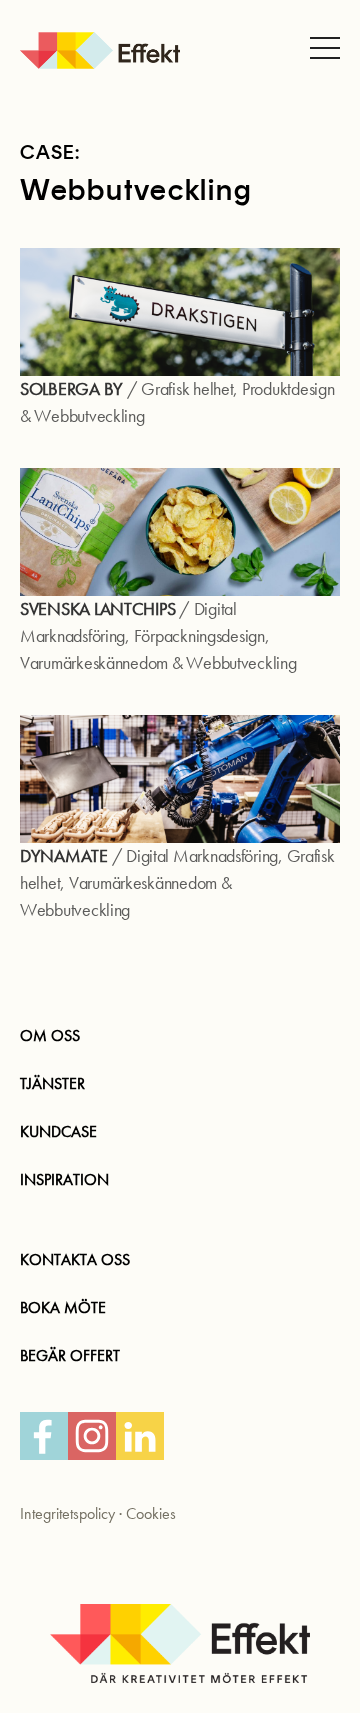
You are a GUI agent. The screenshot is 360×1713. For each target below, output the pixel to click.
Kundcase (58, 1131)
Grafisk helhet (187, 389)
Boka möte (63, 1307)
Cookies (151, 1513)
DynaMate (64, 856)
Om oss (50, 1035)
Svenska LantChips (97, 609)
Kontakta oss (75, 1259)
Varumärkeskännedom (94, 663)
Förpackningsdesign (199, 636)
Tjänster (52, 1083)
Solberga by (71, 389)
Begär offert (70, 1355)
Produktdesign (288, 389)
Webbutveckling (89, 416)
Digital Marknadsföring (202, 856)
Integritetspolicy (67, 1513)
